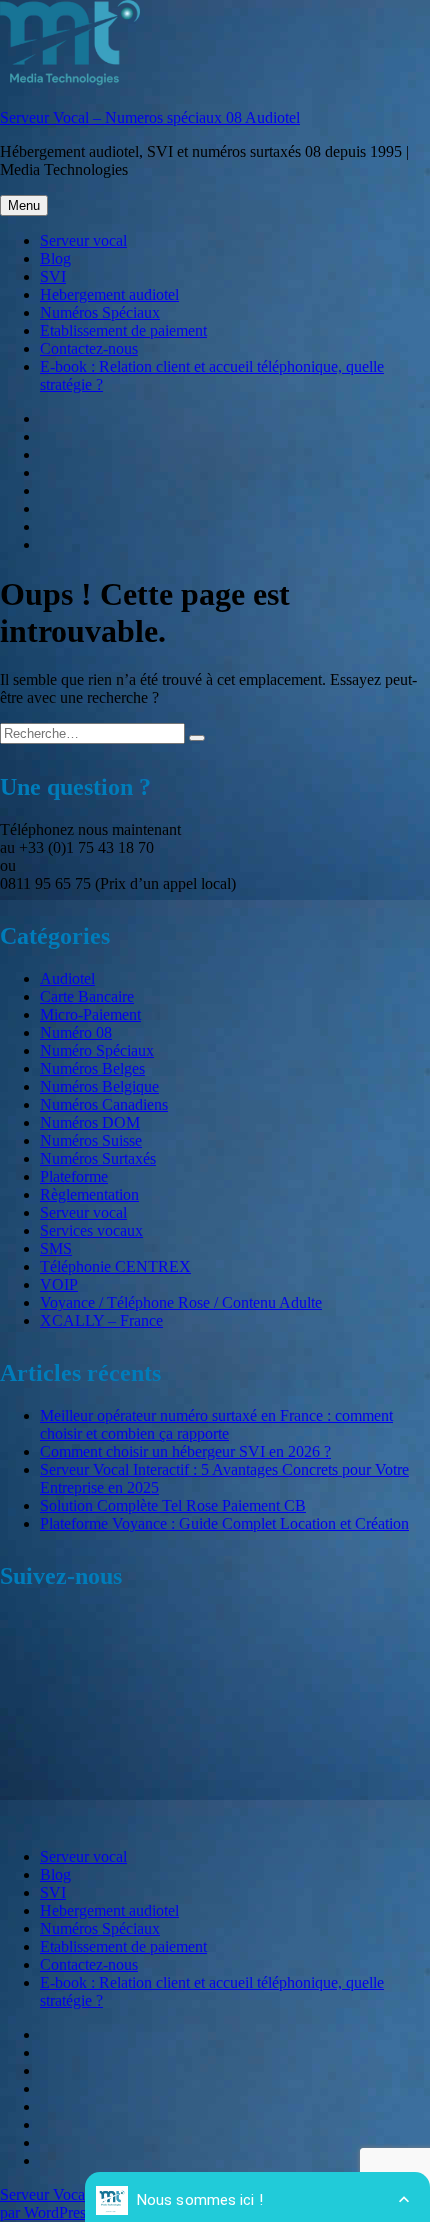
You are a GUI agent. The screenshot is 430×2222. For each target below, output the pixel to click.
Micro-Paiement (90, 1014)
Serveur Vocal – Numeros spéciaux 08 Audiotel (150, 117)
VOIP (59, 1284)
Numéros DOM (90, 1122)
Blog (55, 258)
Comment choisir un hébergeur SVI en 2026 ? (185, 1451)
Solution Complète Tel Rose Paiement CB (173, 1505)
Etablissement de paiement (123, 330)
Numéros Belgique (99, 1086)
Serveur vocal (83, 240)
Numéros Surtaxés (98, 1158)
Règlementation (89, 1194)
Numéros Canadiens (104, 1104)
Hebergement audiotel (109, 294)
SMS (56, 1248)
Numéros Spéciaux (100, 312)
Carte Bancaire (87, 996)
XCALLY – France (101, 1320)
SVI (53, 276)
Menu (24, 205)
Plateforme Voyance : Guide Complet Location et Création (224, 1523)
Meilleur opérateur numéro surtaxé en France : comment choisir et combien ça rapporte (216, 1424)
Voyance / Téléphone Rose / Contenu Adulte (181, 1302)
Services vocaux (91, 1230)
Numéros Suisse (91, 1140)
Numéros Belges (92, 1068)
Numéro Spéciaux (97, 1050)
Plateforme (74, 1176)
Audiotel (67, 978)
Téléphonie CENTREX (115, 1266)
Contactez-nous (89, 348)
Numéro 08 (76, 1032)
